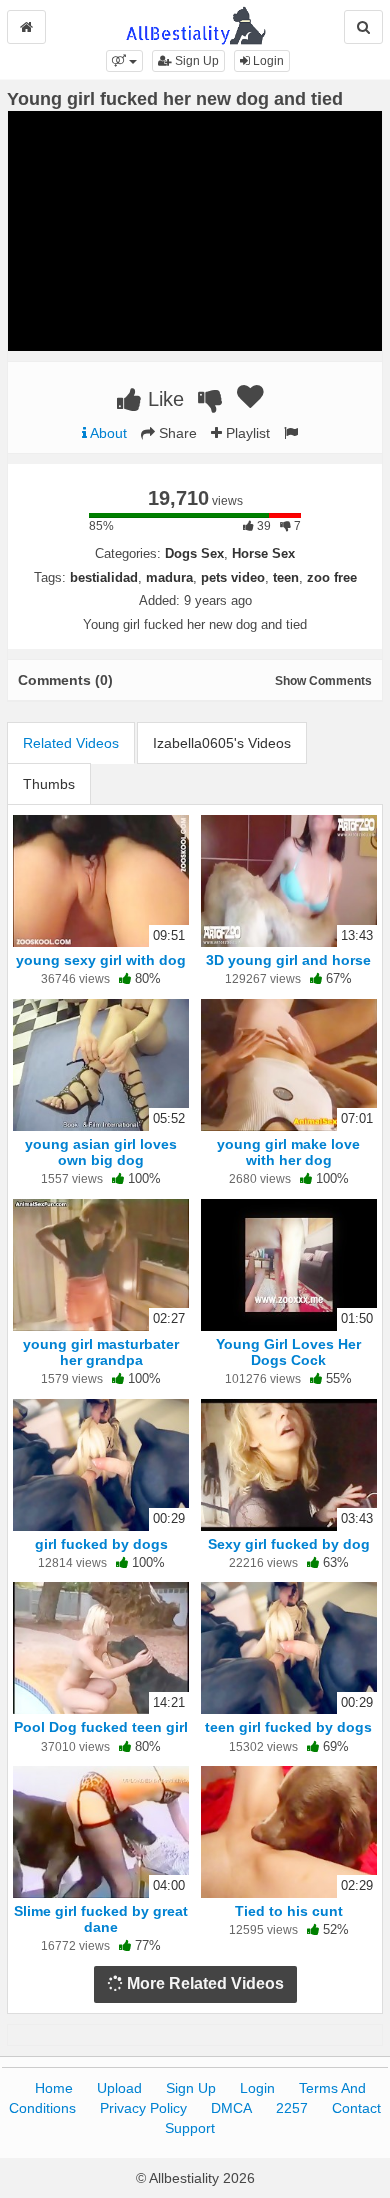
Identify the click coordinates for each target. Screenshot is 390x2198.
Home (54, 2088)
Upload (119, 2088)
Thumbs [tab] (49, 784)
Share (176, 433)
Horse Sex (263, 553)
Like (163, 399)
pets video (233, 577)
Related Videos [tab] (71, 743)
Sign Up (195, 61)
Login (267, 61)
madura (169, 577)
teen (286, 577)
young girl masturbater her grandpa (101, 1352)
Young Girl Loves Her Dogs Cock (288, 1352)
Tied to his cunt (289, 1911)
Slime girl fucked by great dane (101, 1919)
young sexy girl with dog (101, 960)
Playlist (246, 433)
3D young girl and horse (288, 960)
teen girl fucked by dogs (288, 1727)
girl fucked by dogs (101, 1544)
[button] (124, 61)
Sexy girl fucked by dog (289, 1544)
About (107, 433)
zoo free (332, 577)
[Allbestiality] (195, 24)
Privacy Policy (143, 2108)
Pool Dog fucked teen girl (101, 1727)
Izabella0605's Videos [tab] (222, 743)
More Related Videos (203, 1983)
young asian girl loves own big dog (101, 1152)
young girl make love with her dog (288, 1152)
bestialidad (104, 577)
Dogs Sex (194, 553)
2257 (292, 2108)
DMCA (231, 2108)
